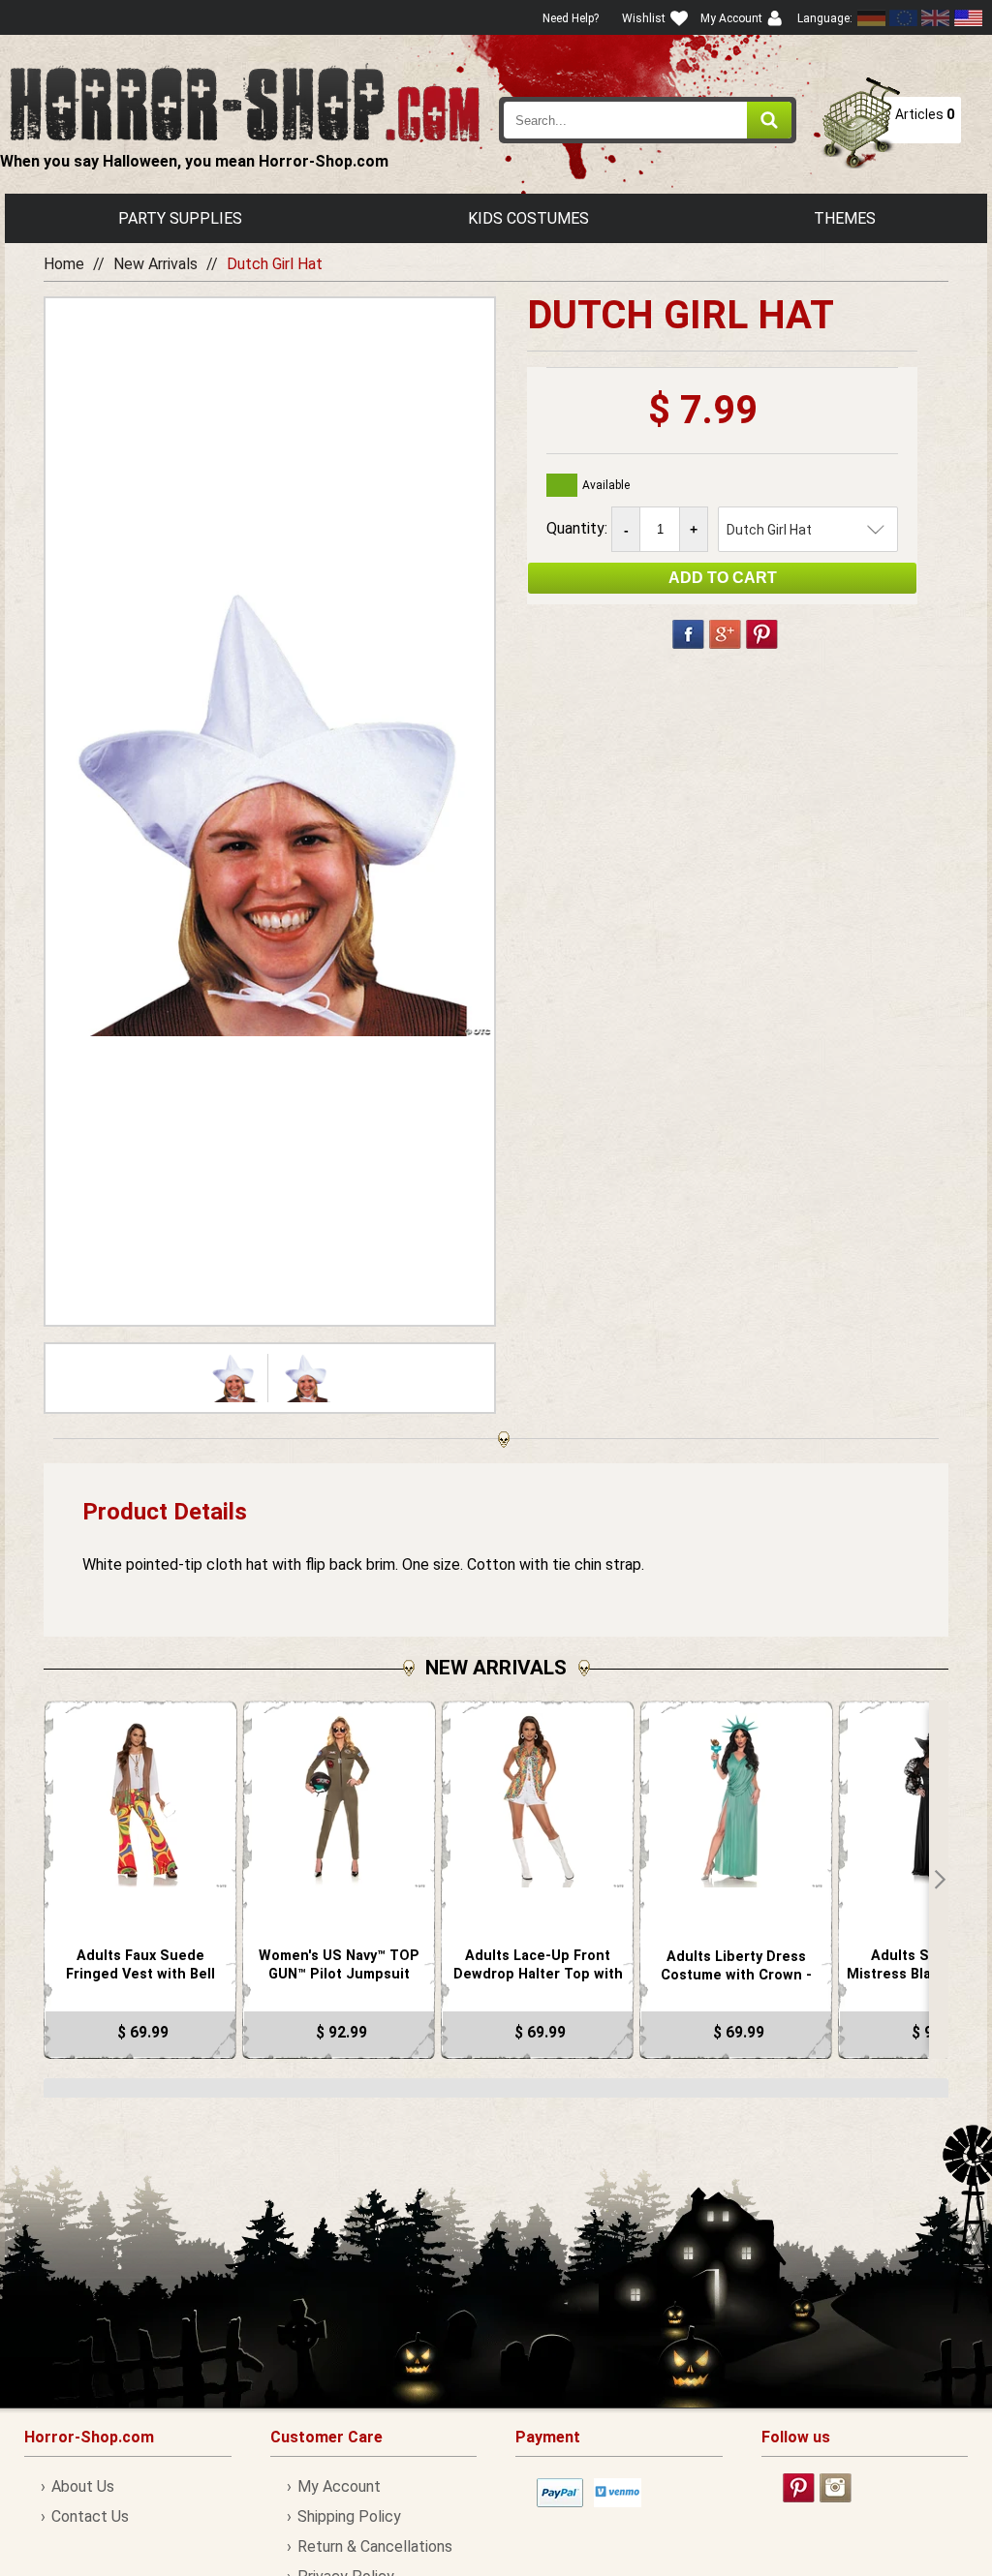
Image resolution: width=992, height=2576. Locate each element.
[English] (904, 18)
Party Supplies (180, 218)
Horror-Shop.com (245, 103)
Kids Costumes (528, 218)
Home (64, 264)
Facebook (688, 634)
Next (939, 1880)
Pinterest (762, 634)
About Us (83, 2486)
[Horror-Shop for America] (968, 18)
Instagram (836, 2488)
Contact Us (90, 2516)
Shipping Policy (349, 2516)
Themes (845, 218)
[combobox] (648, 120)
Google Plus (725, 634)
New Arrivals (155, 264)
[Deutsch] (872, 18)
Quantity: (579, 528)
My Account (339, 2486)
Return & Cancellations (375, 2546)
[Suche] (769, 120)
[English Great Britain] (936, 18)
